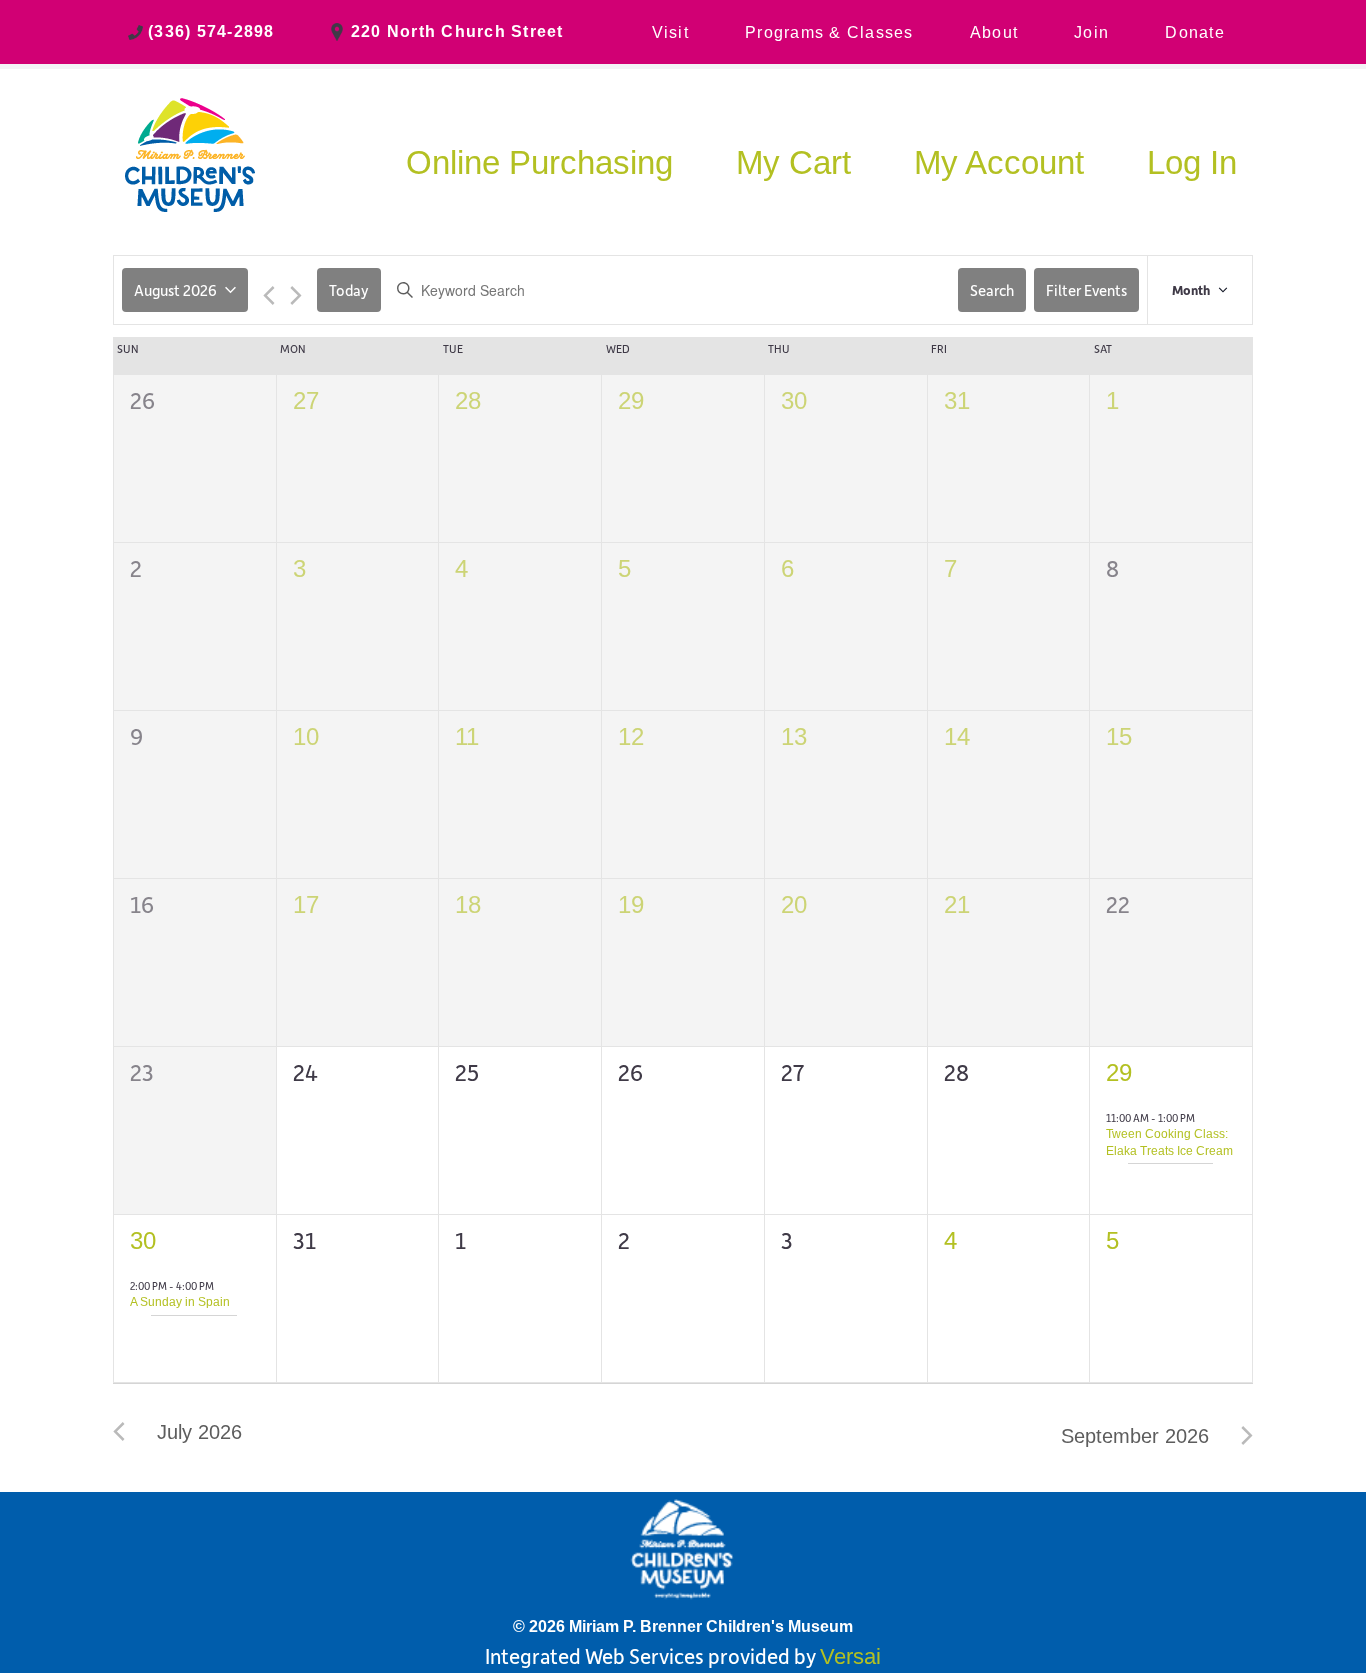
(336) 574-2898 (211, 31)
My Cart (793, 162)
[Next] (296, 297)
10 (306, 736)
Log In (1192, 162)
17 (306, 904)
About (994, 32)
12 (631, 736)
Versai (850, 1656)
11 (467, 736)
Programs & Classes (829, 32)
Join (1091, 32)
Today (349, 290)
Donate (1195, 32)
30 (794, 400)
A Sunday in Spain (180, 1302)
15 (1119, 736)
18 (468, 904)
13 (794, 736)
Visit (670, 32)
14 (957, 736)
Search (992, 290)
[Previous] (269, 297)
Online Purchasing (539, 162)
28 (468, 400)
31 (957, 400)
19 (631, 904)
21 (957, 904)
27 (306, 400)
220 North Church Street (457, 31)
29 (631, 400)
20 (794, 904)
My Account (999, 162)
